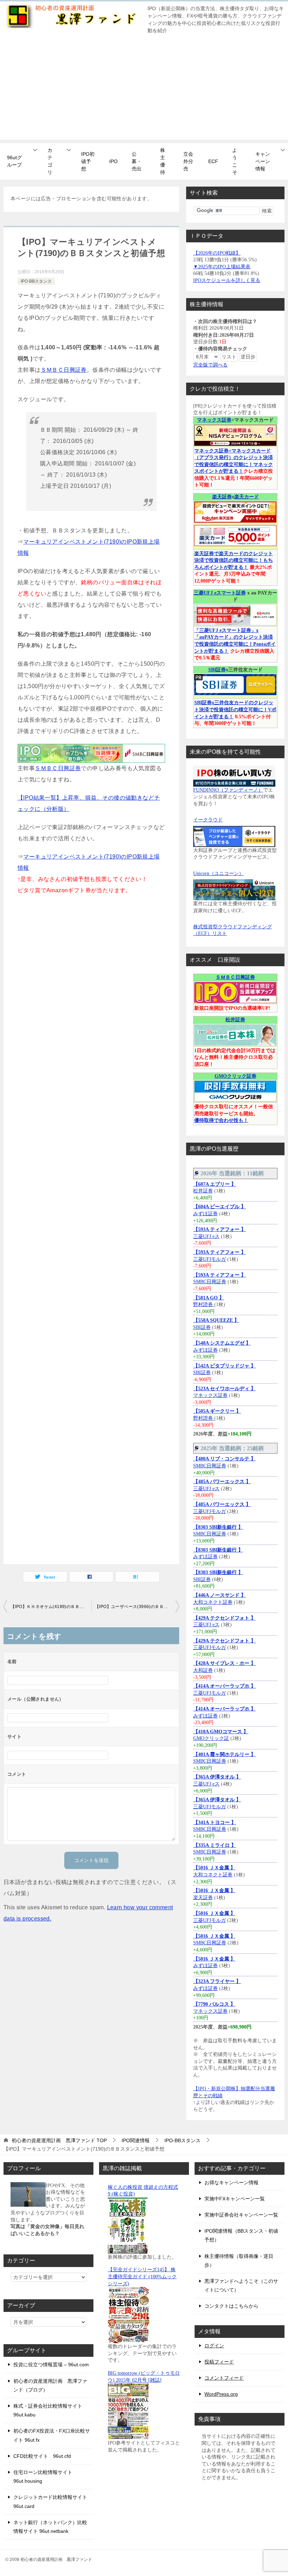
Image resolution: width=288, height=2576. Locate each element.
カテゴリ (50, 161)
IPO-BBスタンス (36, 281)
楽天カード (247, 497)
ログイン (214, 2346)
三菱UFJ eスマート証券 (220, 593)
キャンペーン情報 (263, 161)
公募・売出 (137, 161)
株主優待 (163, 161)
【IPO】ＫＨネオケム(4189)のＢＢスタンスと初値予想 (51, 1607)
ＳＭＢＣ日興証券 (64, 370)
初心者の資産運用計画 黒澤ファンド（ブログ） (50, 2385)
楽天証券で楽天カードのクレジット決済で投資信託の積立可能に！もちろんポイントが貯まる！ (234, 560)
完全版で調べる (210, 365)
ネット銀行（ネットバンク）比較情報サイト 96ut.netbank (50, 2527)
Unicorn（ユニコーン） (218, 873)
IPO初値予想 (88, 161)
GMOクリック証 (211, 1738)
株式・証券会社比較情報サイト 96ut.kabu (48, 2410)
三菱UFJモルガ (210, 1259)
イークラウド (208, 820)
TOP (59, 2140)
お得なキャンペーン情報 (231, 2182)
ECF (213, 161)
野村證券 (204, 1304)
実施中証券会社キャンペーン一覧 (241, 2215)
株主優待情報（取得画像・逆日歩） (239, 2261)
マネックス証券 (214, 420)
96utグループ (14, 161)
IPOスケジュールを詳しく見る (227, 280)
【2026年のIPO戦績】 (217, 253)
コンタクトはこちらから (231, 2306)
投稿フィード (219, 2362)
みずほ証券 (205, 1214)
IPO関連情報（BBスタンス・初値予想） (241, 2235)
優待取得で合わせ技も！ (221, 1120)
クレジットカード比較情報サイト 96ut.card (50, 2501)
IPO (113, 161)
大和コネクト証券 (213, 1602)
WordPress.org (221, 2394)
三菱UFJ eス (206, 1236)
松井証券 (235, 1020)
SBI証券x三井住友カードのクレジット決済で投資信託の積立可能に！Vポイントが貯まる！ (235, 709)
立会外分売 (188, 161)
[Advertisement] (144, 90)
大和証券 (203, 1670)
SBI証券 (217, 670)
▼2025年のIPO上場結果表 (222, 267)
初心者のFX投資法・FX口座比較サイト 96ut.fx (52, 2435)
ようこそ (235, 161)
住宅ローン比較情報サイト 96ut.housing (43, 2477)
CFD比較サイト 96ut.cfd (42, 2456)
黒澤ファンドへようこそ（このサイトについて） (241, 2285)
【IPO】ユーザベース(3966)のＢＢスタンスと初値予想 (137, 1607)
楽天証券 (222, 497)
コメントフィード (224, 2378)
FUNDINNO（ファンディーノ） (228, 790)
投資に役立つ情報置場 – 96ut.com (51, 2365)
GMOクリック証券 (235, 1076)
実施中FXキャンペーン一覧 (235, 2199)
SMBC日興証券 (210, 1282)
